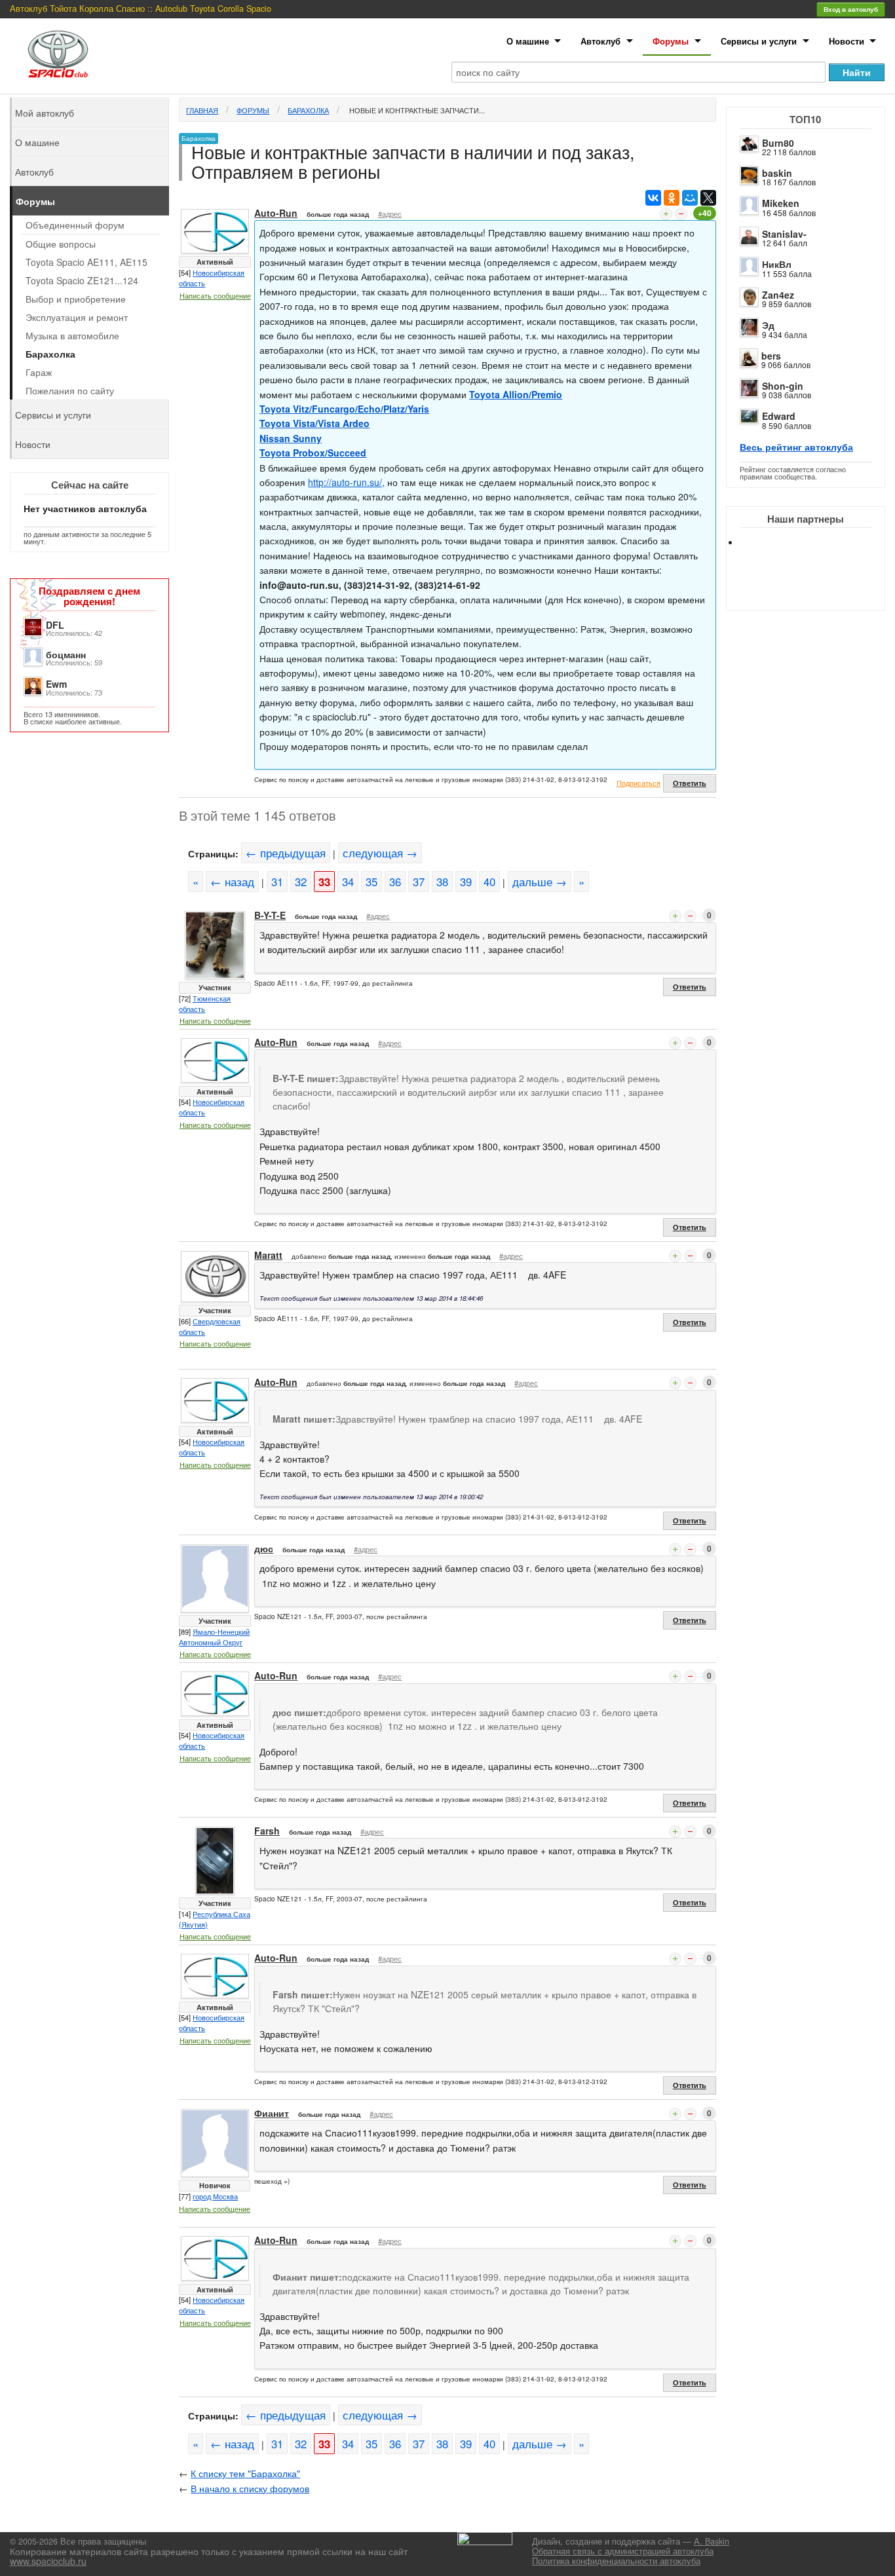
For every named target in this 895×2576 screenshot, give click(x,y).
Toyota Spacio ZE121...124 (82, 280)
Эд (768, 325)
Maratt (268, 1255)
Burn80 (778, 143)
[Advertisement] (816, 589)
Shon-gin (783, 386)
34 (348, 882)
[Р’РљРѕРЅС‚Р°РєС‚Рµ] (653, 198)
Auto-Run (276, 213)
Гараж (39, 372)
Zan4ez (778, 295)
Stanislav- (784, 234)
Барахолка (308, 110)
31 (277, 882)
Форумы (671, 41)
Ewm (56, 684)
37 (419, 882)
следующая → (380, 853)
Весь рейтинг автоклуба (796, 447)
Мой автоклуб (45, 113)
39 (466, 882)
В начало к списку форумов (250, 2488)
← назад (232, 882)
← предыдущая (286, 853)
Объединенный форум (75, 225)
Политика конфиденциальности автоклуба (616, 2561)
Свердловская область (210, 1326)
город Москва (215, 2196)
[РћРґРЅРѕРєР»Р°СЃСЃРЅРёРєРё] (672, 198)
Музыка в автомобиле (72, 335)
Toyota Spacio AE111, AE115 (86, 262)
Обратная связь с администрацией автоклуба (623, 2551)
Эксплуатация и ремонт (77, 317)
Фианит (272, 2113)
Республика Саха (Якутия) (215, 1919)
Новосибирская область (212, 278)
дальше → (540, 882)
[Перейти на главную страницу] (58, 54)
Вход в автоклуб (851, 9)
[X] (708, 198)
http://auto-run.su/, (346, 482)
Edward (779, 416)
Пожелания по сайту (70, 390)
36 (395, 882)
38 (442, 882)
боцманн (66, 654)
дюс (264, 1548)
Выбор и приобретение (76, 299)
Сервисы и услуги (759, 41)
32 (301, 882)
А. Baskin (712, 2541)
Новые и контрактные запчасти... (416, 110)
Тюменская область (205, 1003)
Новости (847, 41)
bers (771, 356)
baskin (777, 173)
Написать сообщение (215, 295)
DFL (55, 625)
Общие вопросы (61, 244)
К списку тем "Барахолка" (245, 2473)
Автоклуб (600, 41)
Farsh (267, 1831)
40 (489, 882)
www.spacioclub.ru (48, 2561)
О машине (528, 41)
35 (371, 882)
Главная (202, 110)
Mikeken (781, 203)
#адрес (390, 214)
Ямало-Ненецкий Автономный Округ (214, 1637)
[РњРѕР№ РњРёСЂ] (690, 198)
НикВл (777, 264)
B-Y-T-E (270, 915)
